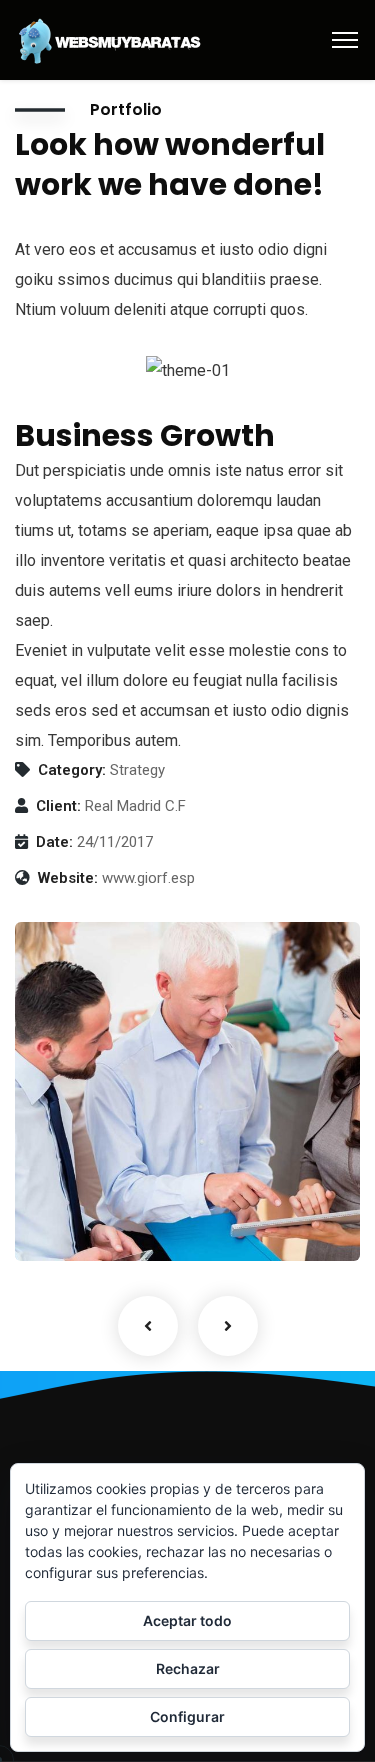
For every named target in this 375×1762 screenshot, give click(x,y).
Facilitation (80, 1220)
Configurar (187, 1716)
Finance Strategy (118, 1189)
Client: (58, 806)
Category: (72, 770)
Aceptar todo (187, 1620)
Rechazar (188, 1668)
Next (228, 1326)
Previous (148, 1326)
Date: (54, 842)
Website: (68, 878)
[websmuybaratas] (109, 38)
